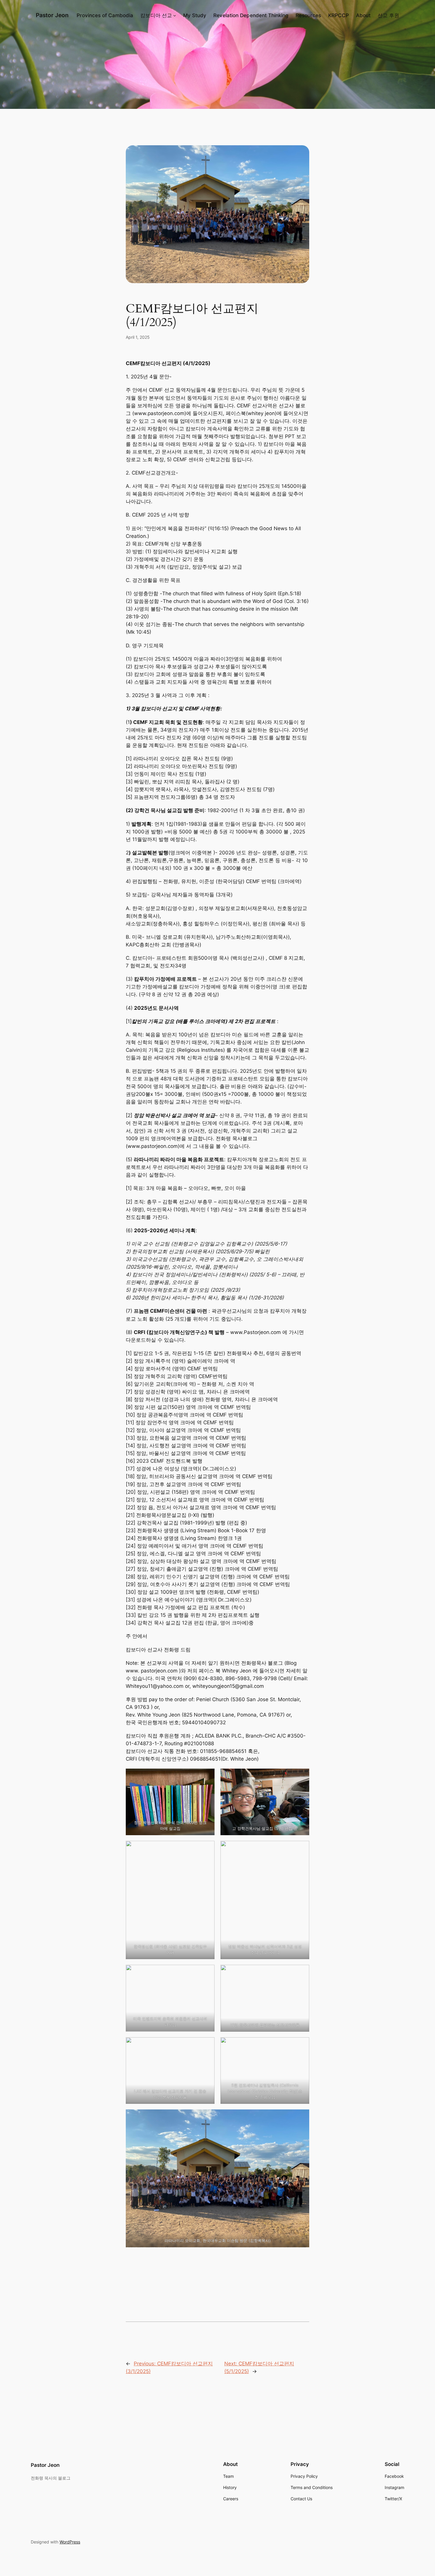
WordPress (70, 2542)
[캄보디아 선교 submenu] (175, 15)
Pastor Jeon (52, 15)
